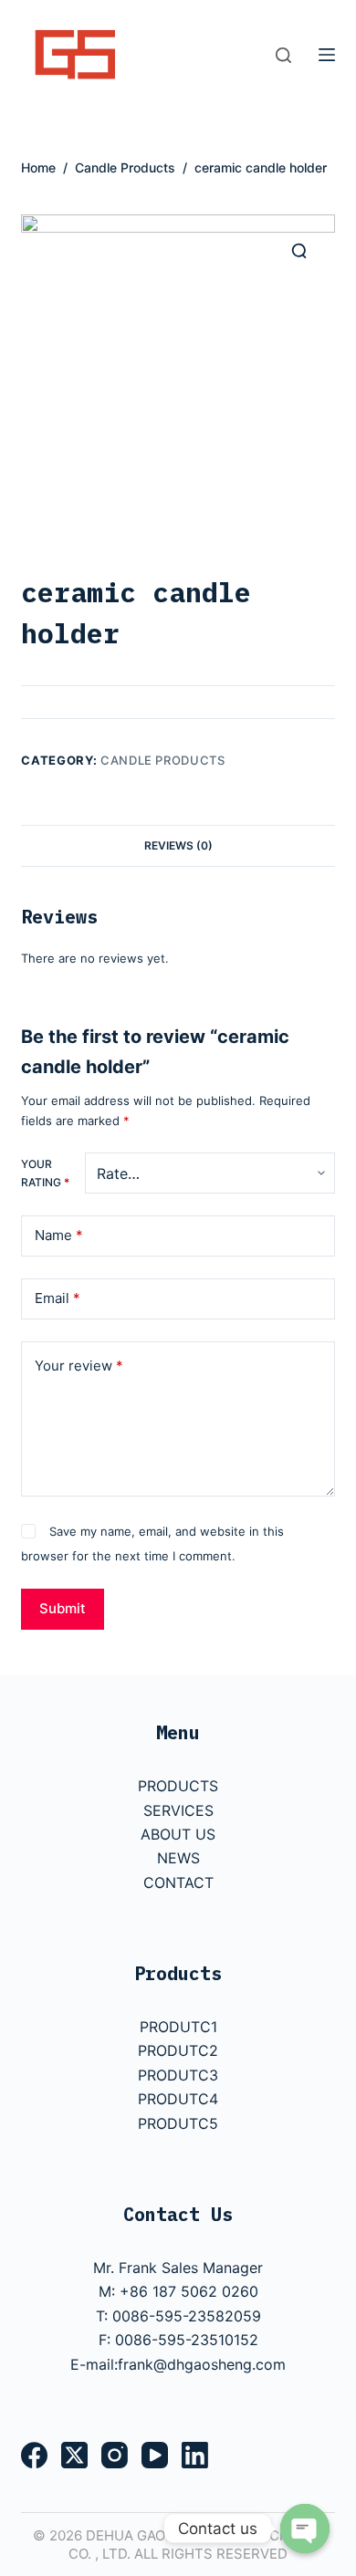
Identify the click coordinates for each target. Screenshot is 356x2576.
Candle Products (163, 760)
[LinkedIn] (195, 2455)
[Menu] (327, 55)
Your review (79, 1366)
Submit (63, 1608)
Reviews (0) (178, 845)
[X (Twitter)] (74, 2455)
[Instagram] (115, 2455)
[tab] (178, 845)
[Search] (283, 55)
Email (58, 1298)
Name (59, 1235)
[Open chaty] (305, 2529)
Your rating (45, 1173)
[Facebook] (34, 2455)
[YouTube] (155, 2455)
